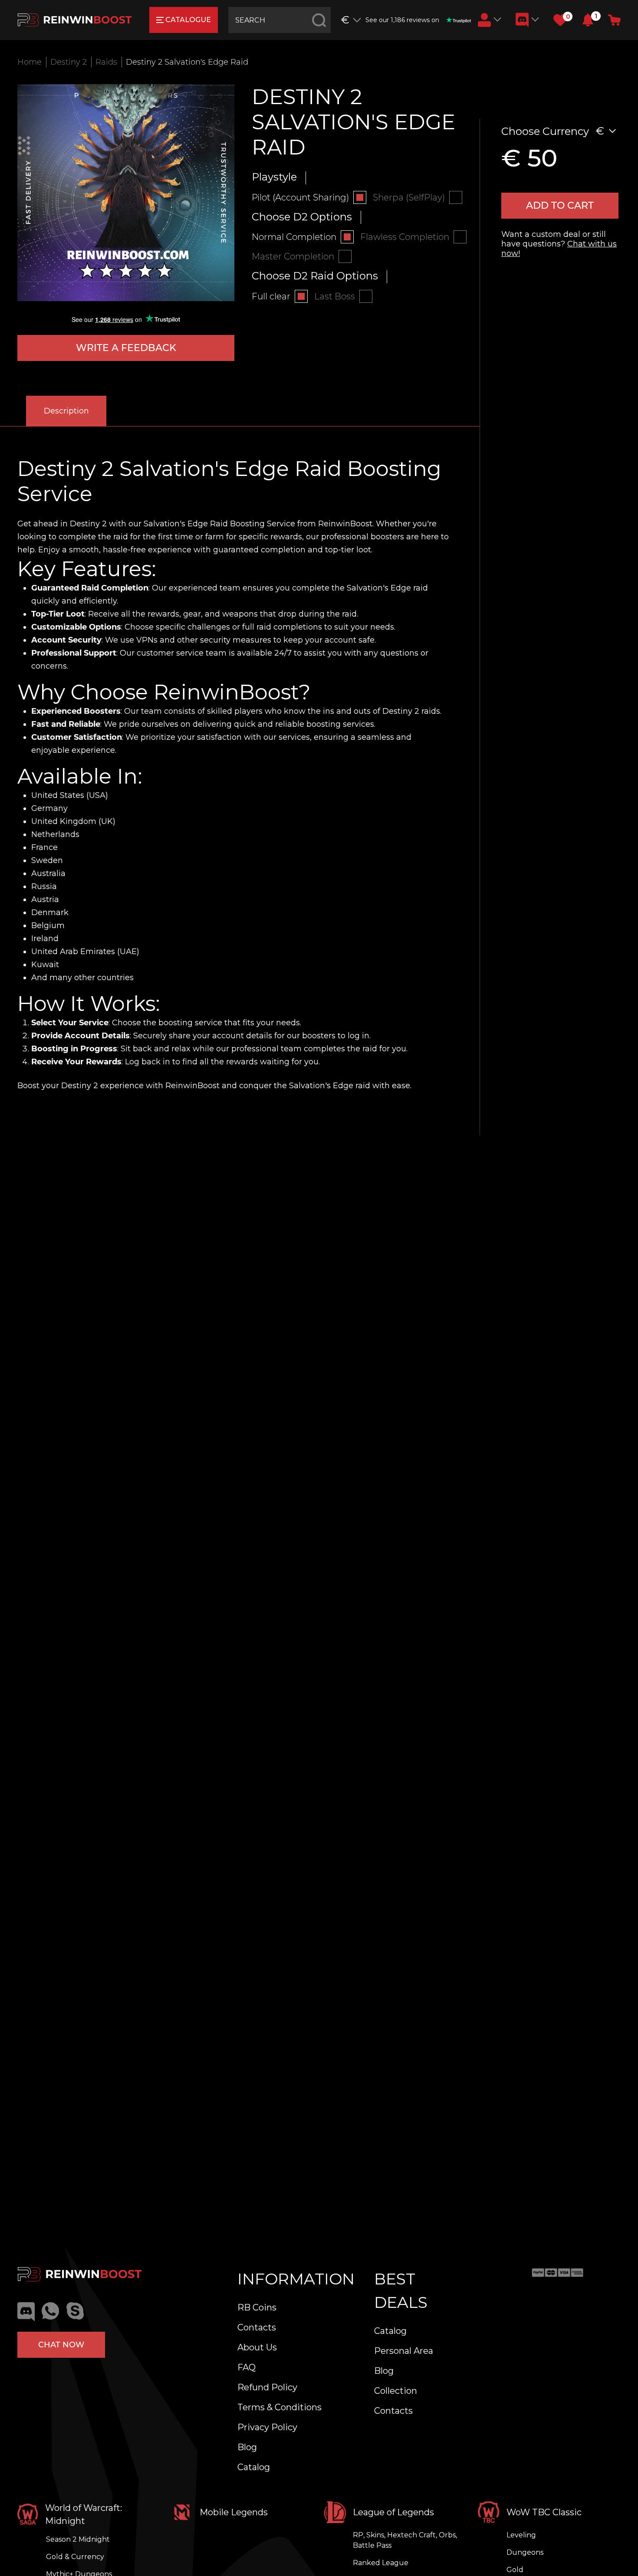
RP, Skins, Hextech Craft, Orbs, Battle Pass (405, 2540)
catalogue (188, 20)
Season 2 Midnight (78, 2539)
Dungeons (525, 2552)
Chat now (61, 2345)
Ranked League (381, 2563)
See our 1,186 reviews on (402, 20)
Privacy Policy (267, 2427)
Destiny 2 (69, 62)
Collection (396, 2391)
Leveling (521, 2535)
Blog (247, 2447)
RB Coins (257, 2307)
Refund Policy (267, 2387)
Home (30, 62)
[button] (588, 20)
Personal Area (404, 2351)
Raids (106, 62)
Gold (515, 2570)
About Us (257, 2347)
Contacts (257, 2327)
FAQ (247, 2367)
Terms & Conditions (280, 2407)
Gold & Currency (75, 2557)
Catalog (254, 2467)
